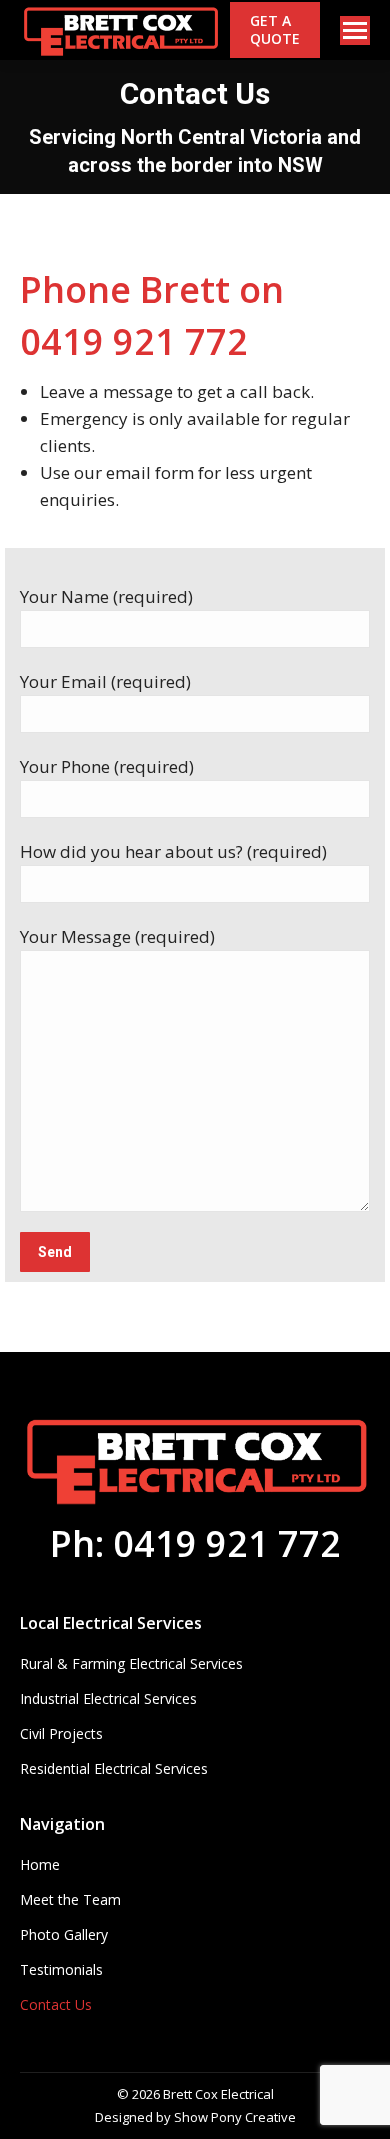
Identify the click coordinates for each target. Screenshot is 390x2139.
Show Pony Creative (235, 2117)
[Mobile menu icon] (355, 30)
